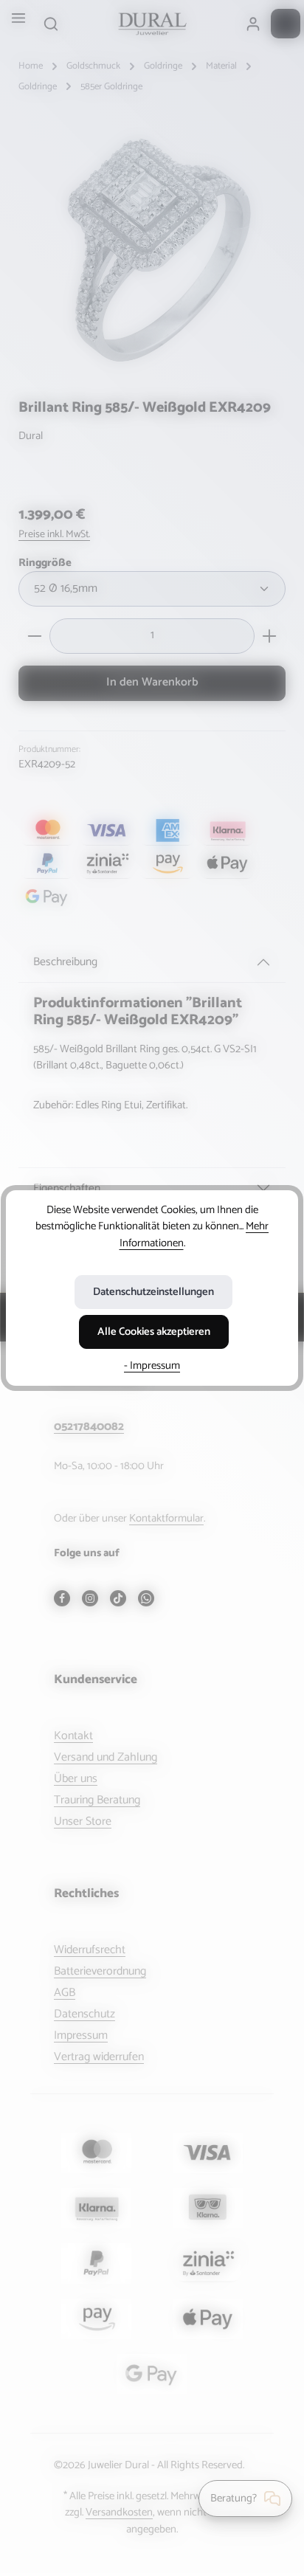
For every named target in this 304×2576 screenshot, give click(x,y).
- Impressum (152, 1366)
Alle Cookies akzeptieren (154, 1332)
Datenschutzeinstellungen (153, 1292)
